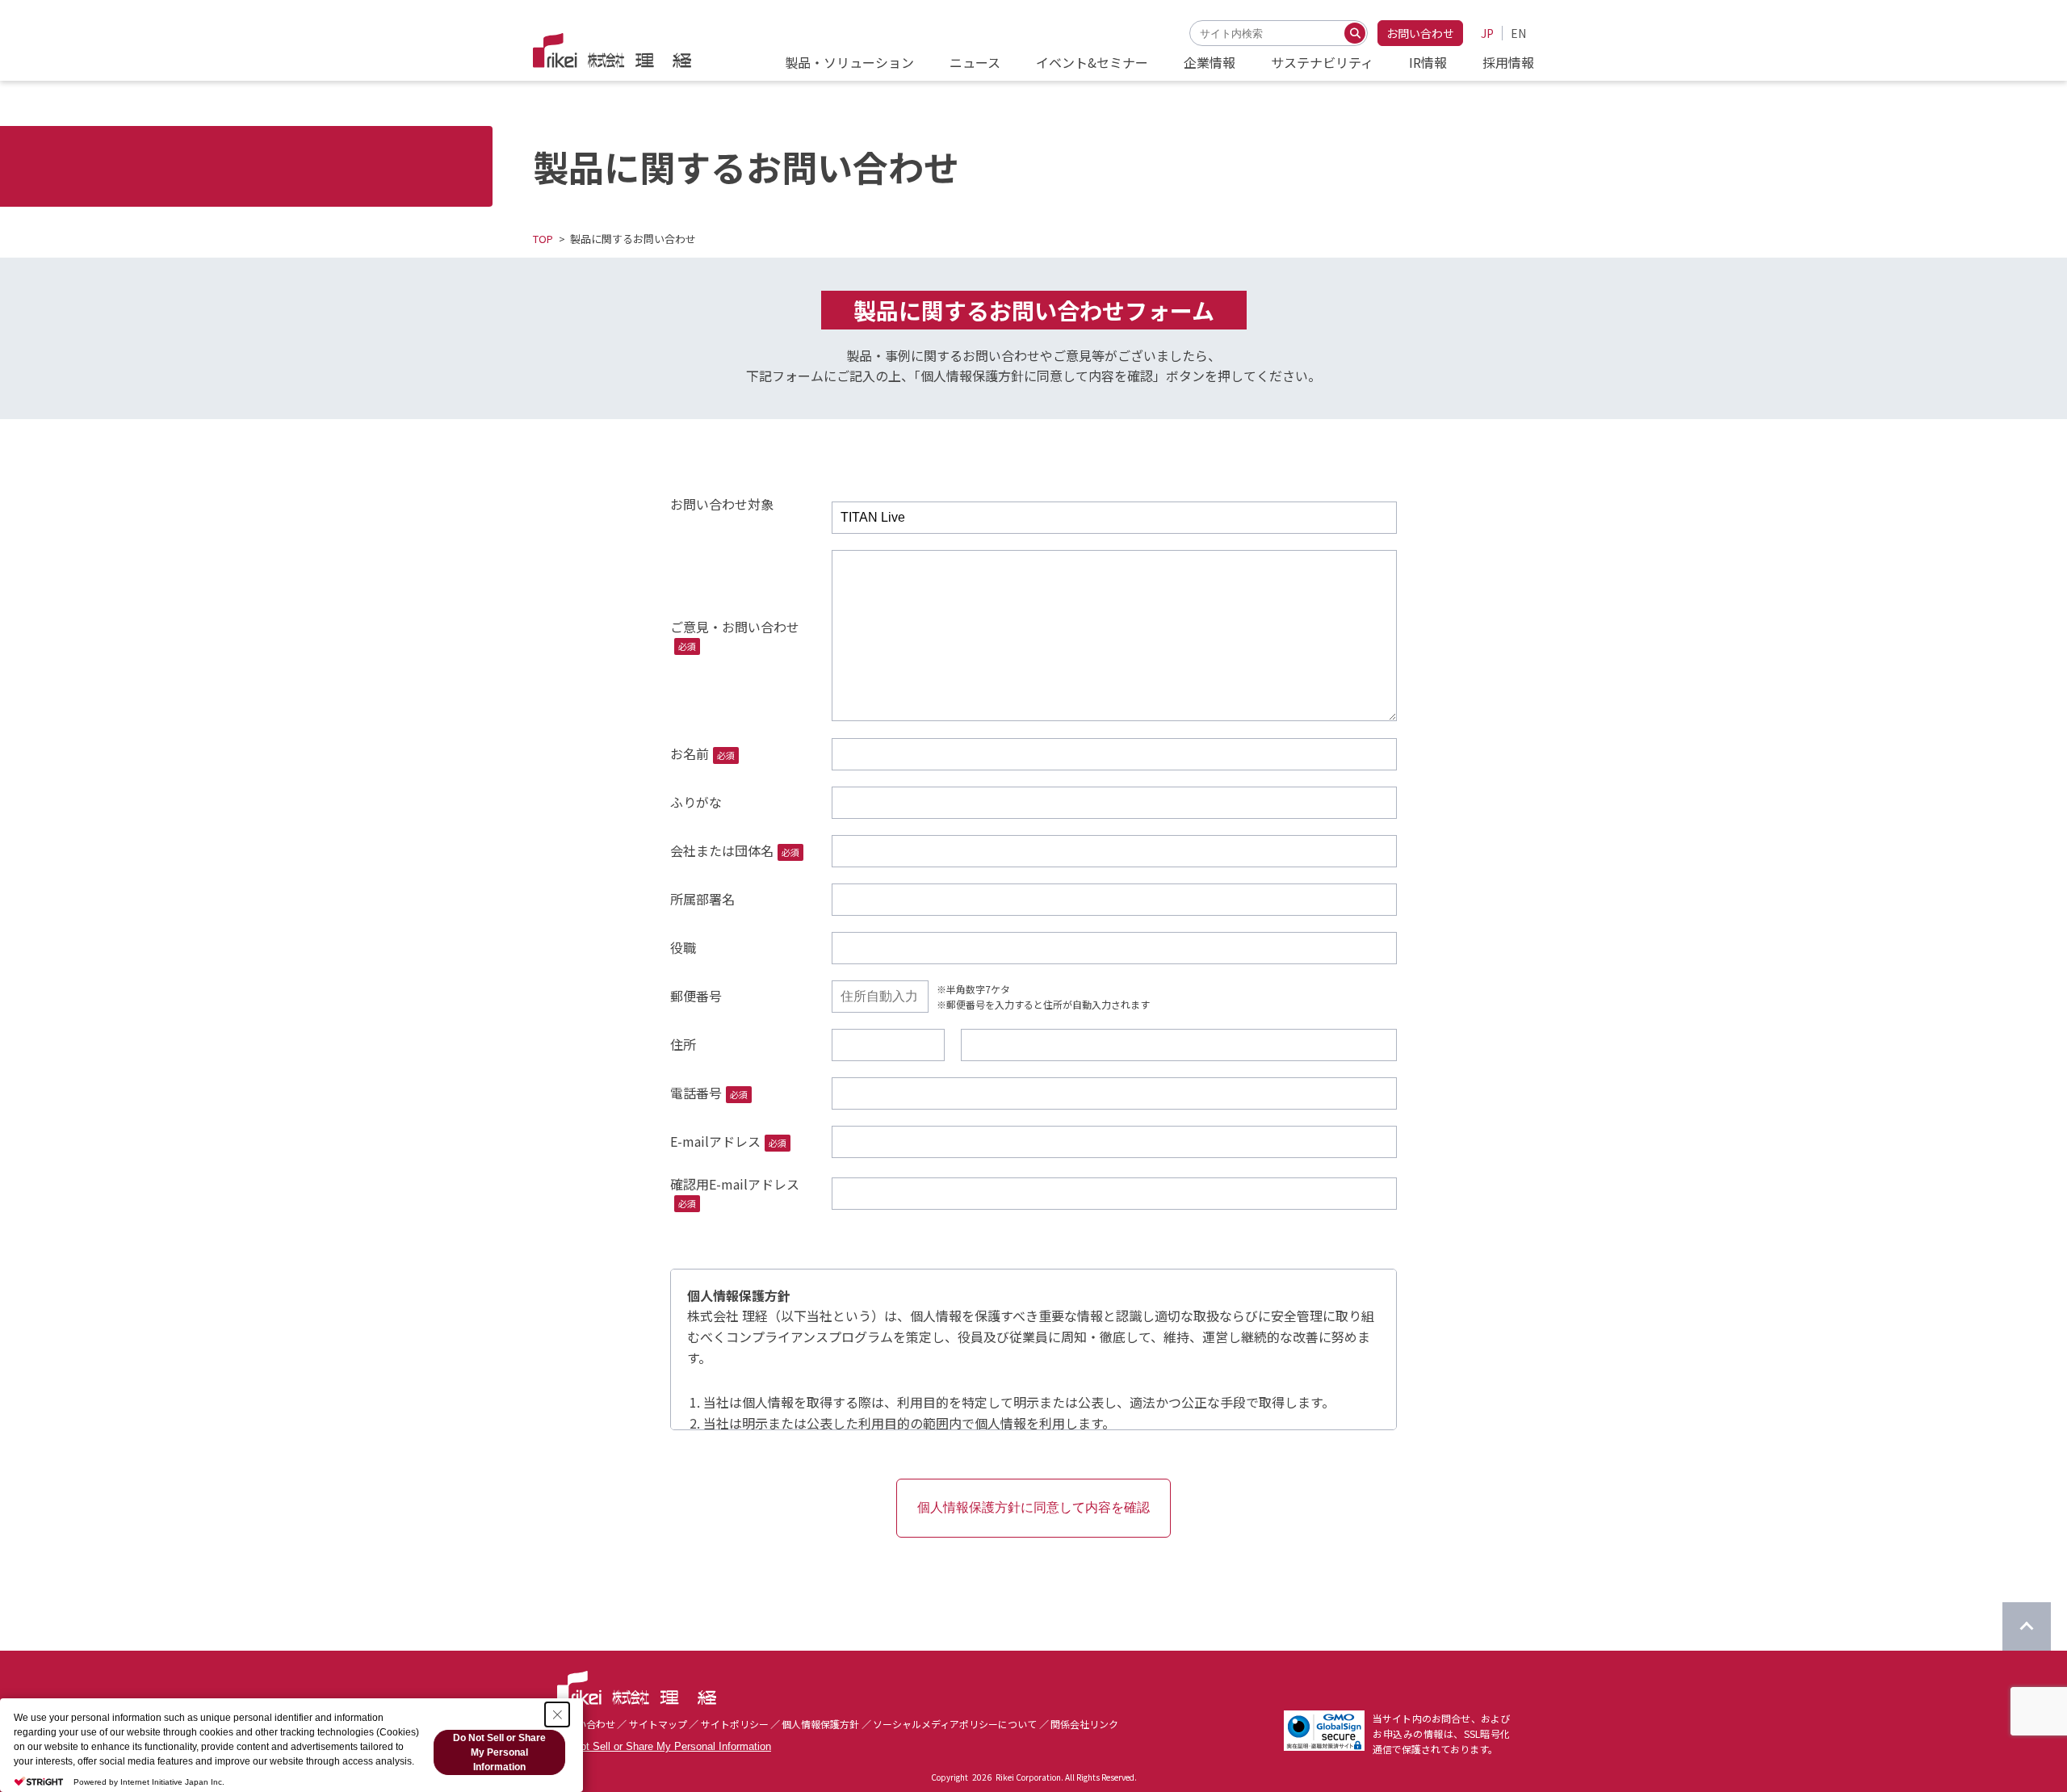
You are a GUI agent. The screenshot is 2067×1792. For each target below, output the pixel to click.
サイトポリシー (735, 1724)
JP (1487, 33)
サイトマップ (658, 1724)
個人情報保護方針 (820, 1724)
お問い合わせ (1420, 33)
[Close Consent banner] (557, 1714)
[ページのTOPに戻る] (2027, 1626)
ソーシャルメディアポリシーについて (955, 1724)
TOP (543, 239)
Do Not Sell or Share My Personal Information (664, 1746)
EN (1518, 33)
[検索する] (1355, 33)
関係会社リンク (1084, 1724)
